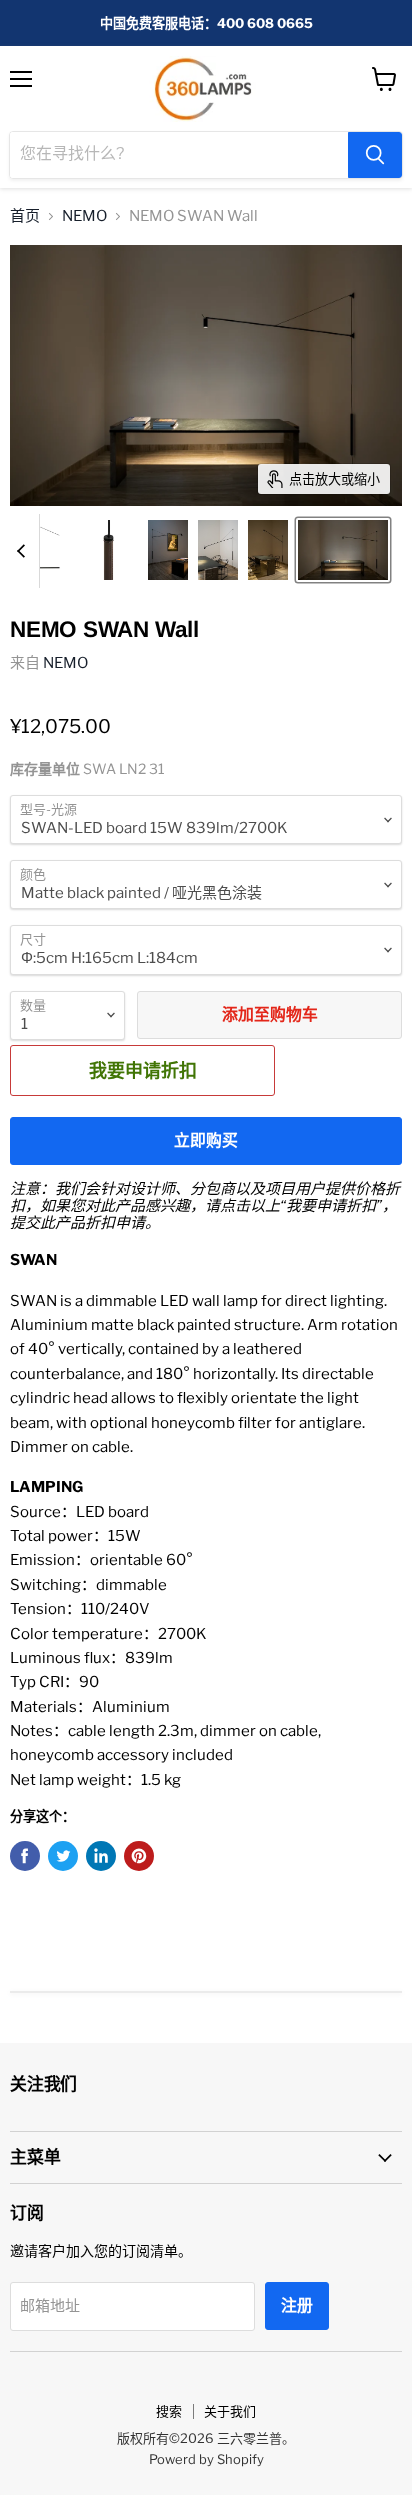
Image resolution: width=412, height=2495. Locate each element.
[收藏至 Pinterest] (139, 1856)
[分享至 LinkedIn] (101, 1856)
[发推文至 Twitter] (63, 1856)
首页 (25, 216)
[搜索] (375, 155)
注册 (297, 2305)
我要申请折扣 (143, 1070)
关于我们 (230, 2411)
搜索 (169, 2411)
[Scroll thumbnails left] (24, 551)
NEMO (84, 216)
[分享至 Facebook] (25, 1856)
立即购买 (206, 1140)
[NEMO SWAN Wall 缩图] (108, 550)
